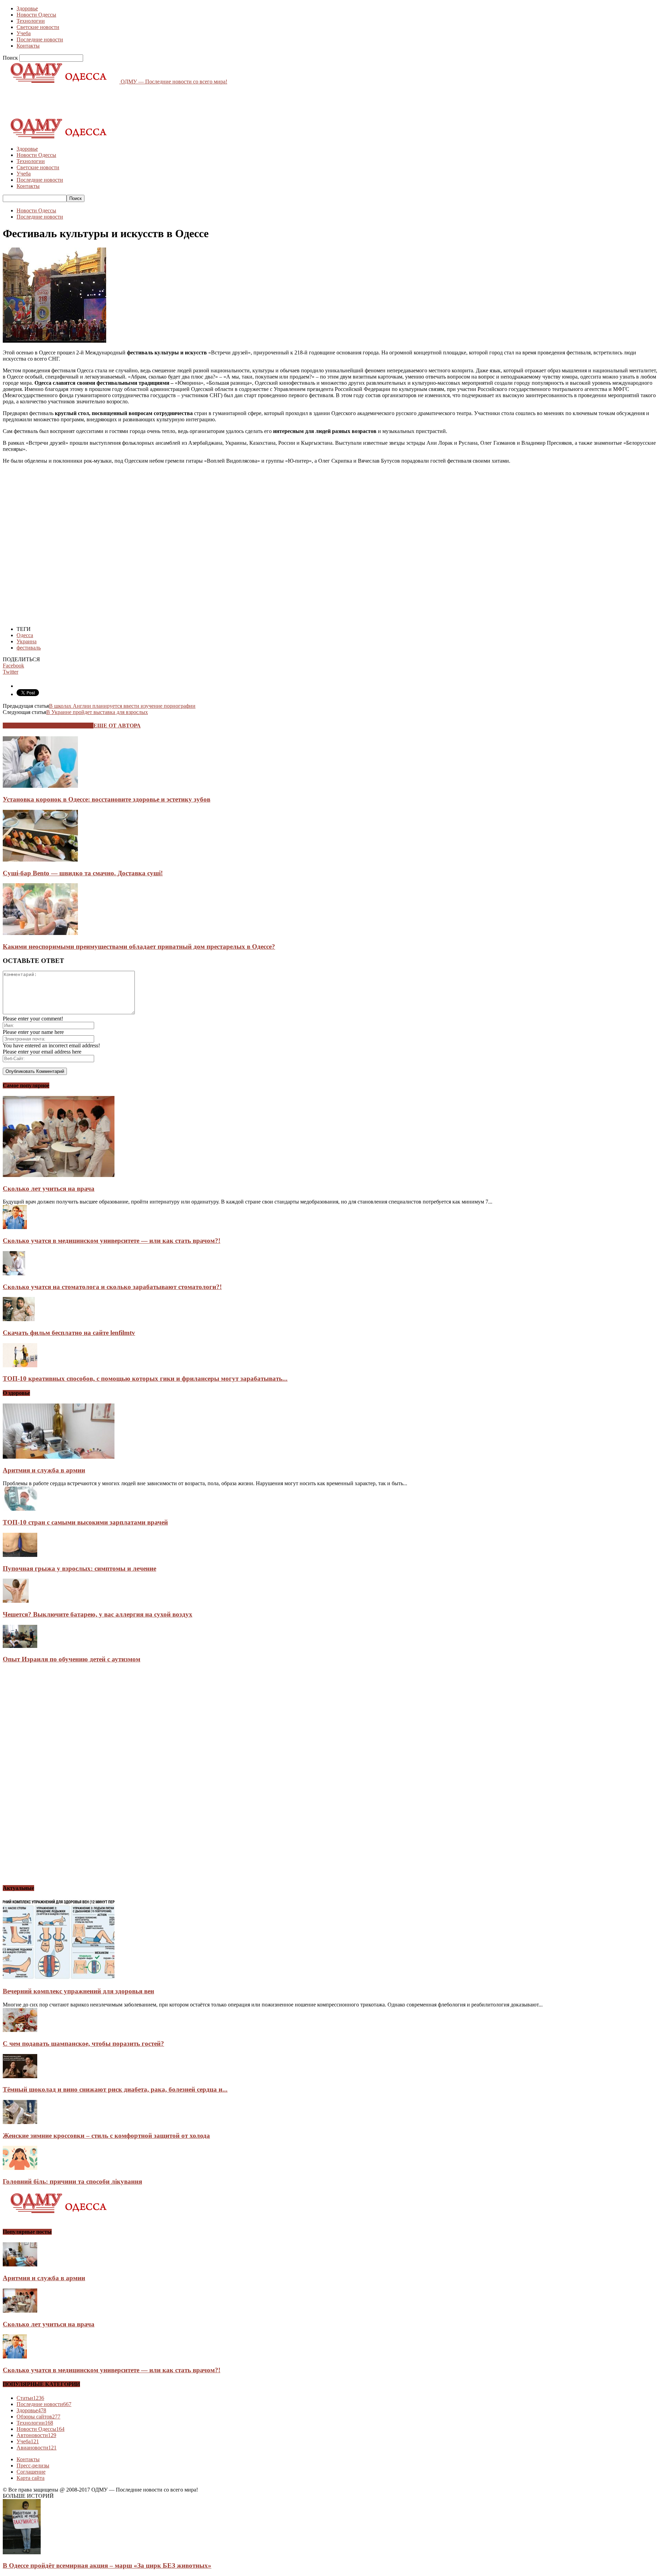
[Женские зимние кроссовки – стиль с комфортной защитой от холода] (20, 2122)
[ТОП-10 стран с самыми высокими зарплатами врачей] (20, 1509)
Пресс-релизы (33, 2466)
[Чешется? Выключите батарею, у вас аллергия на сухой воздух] (16, 1601)
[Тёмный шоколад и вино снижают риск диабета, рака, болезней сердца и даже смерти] (20, 2076)
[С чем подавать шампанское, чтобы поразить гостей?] (20, 2030)
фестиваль (29, 648)
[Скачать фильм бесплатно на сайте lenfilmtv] (19, 1319)
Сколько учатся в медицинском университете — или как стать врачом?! (112, 1241)
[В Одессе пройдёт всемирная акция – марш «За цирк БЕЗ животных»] (22, 2552)
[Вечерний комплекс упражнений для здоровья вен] (59, 1978)
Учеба (24, 33)
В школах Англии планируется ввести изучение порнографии (122, 706)
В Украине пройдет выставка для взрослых (97, 712)
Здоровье (27, 8)
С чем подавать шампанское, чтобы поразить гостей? (83, 2044)
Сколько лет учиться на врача (49, 1189)
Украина (27, 641)
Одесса (25, 635)
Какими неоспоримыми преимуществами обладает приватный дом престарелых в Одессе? (139, 947)
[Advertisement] (128, 100)
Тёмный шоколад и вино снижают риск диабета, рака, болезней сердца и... (115, 2089)
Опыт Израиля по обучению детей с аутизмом (72, 1659)
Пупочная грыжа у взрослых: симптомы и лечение (79, 1568)
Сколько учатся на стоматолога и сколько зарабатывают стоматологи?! (112, 1287)
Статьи (30, 2398)
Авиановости (37, 2448)
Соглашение (31, 2472)
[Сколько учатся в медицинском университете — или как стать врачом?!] (15, 1227)
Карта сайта (31, 2478)
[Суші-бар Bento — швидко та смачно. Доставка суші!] (40, 860)
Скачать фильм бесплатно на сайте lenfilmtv (69, 1333)
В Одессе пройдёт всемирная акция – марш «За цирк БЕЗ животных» (107, 2565)
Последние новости (40, 39)
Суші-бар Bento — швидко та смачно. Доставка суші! (83, 873)
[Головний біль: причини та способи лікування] (20, 2168)
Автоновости (36, 2435)
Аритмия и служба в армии (44, 1470)
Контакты (28, 46)
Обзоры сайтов (38, 2417)
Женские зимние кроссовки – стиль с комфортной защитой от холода (106, 2136)
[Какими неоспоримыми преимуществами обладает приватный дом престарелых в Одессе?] (40, 933)
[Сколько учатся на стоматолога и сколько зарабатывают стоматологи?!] (14, 1273)
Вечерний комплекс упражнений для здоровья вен (78, 1991)
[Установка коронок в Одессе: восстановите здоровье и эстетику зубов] (40, 786)
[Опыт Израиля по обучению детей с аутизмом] (20, 1646)
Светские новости (38, 27)
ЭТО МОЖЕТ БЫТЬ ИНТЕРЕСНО (48, 726)
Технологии (31, 21)
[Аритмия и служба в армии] (59, 1457)
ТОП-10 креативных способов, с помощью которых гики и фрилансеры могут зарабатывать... (145, 1378)
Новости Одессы (36, 15)
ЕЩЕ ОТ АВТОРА (117, 726)
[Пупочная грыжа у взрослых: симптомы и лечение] (20, 1555)
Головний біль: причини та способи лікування (72, 2181)
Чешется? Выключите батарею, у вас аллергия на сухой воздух (98, 1614)
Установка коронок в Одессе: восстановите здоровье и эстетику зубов (107, 799)
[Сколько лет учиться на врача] (59, 1175)
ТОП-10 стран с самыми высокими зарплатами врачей (85, 1522)
